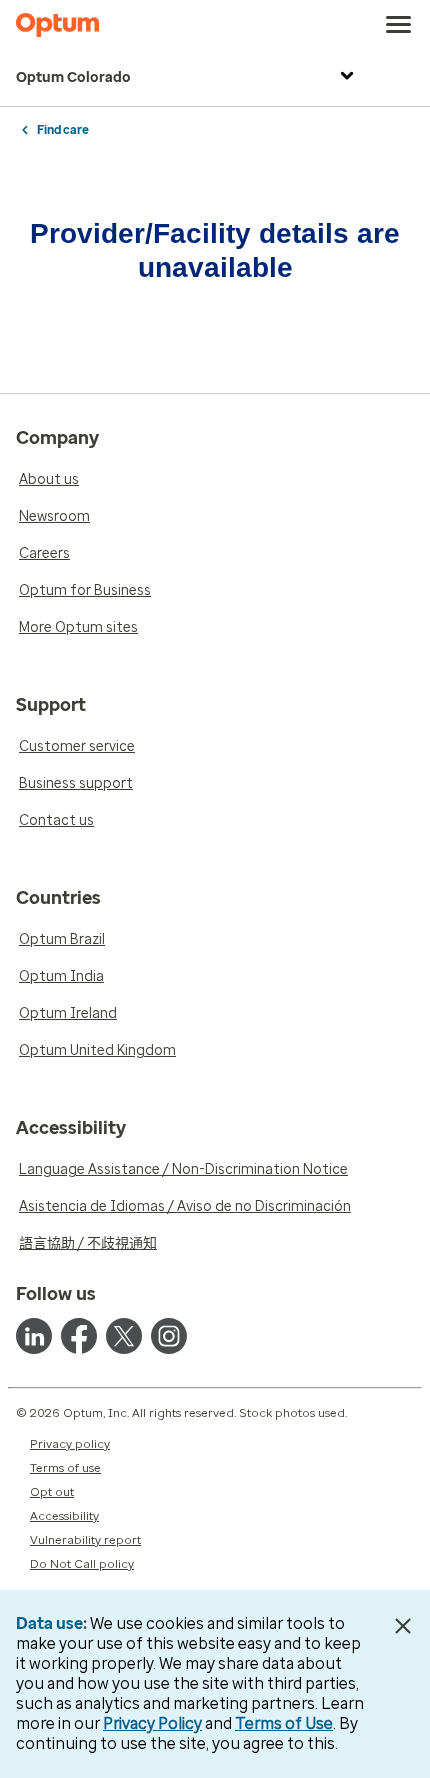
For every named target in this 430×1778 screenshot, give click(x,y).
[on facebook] (79, 1336)
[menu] (399, 25)
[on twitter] (124, 1336)
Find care (63, 130)
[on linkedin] (34, 1336)
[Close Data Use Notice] (403, 1626)
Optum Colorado (73, 77)
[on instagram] (169, 1336)
